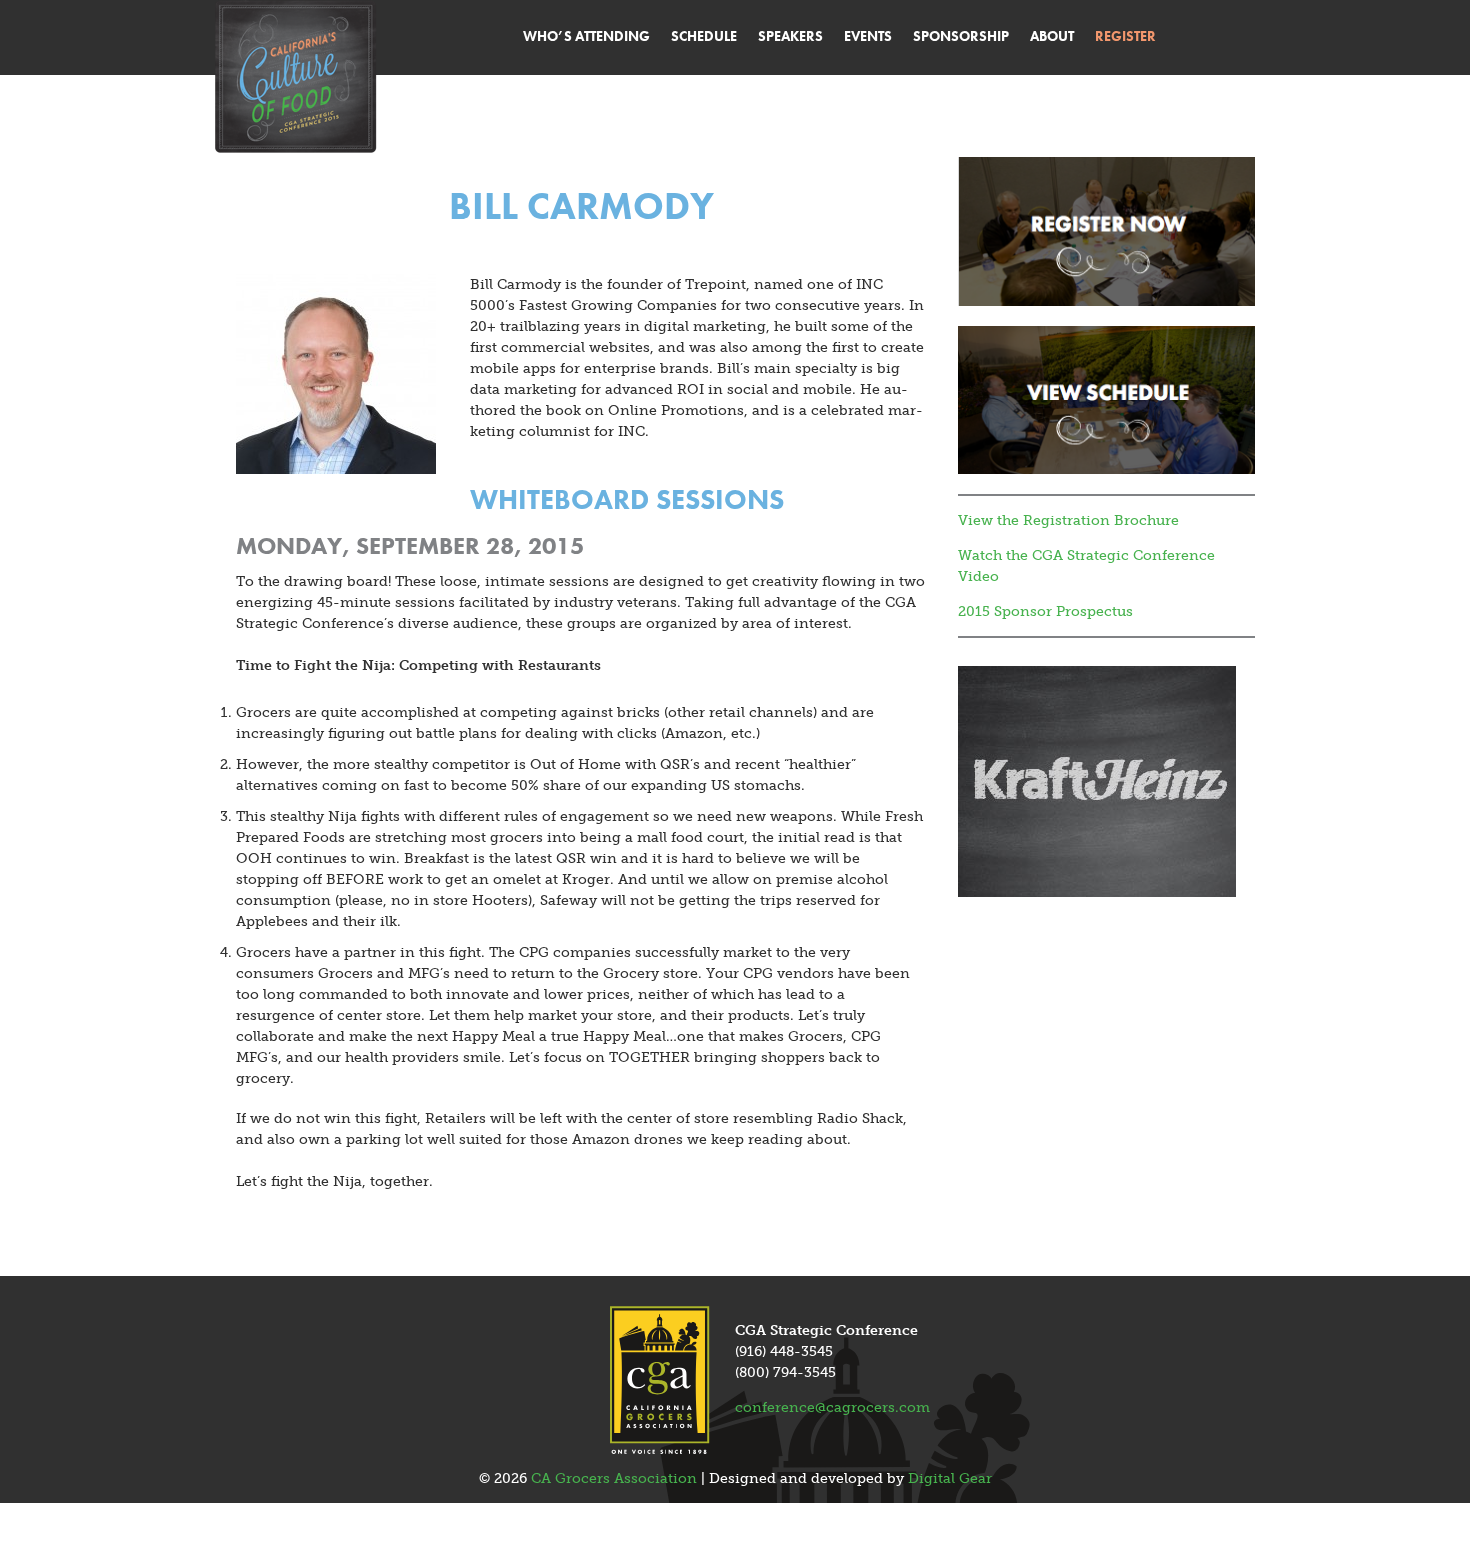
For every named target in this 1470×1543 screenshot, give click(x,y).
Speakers (790, 36)
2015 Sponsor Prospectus (1045, 611)
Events (868, 36)
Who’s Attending (586, 36)
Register (1125, 36)
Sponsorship (961, 36)
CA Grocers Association (614, 1478)
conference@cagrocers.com (832, 1407)
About (1052, 36)
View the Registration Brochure (1068, 520)
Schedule (704, 36)
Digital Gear (950, 1478)
